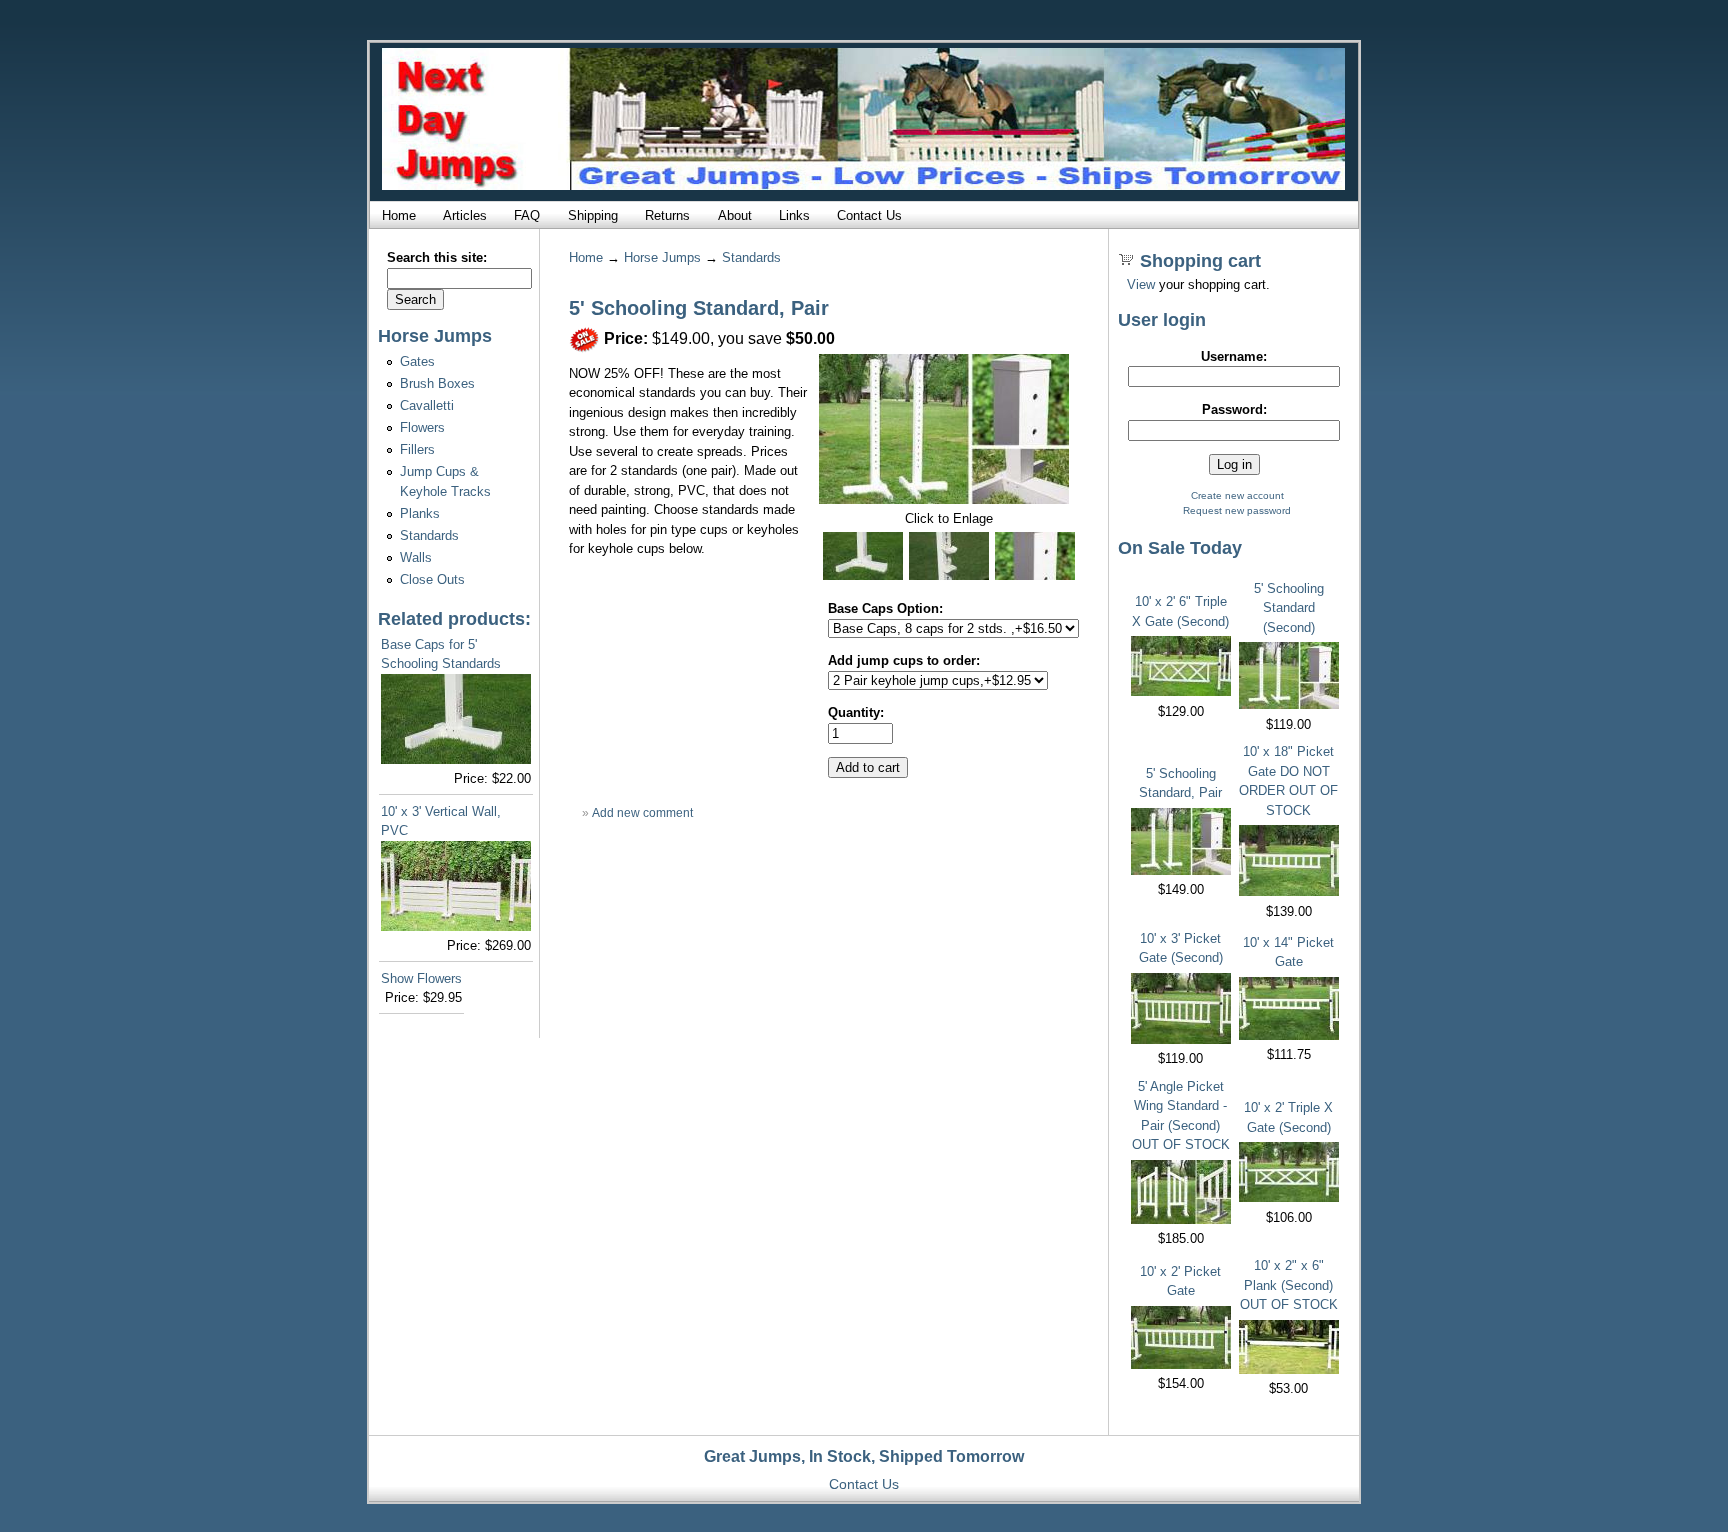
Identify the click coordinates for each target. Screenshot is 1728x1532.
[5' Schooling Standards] (944, 499)
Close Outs (432, 579)
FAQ (527, 215)
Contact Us (869, 215)
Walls (416, 557)
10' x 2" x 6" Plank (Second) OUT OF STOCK (1289, 1285)
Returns (667, 215)
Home (399, 215)
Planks (420, 513)
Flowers (422, 427)
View (1141, 284)
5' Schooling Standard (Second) (1289, 608)
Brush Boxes (437, 383)
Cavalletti (427, 405)
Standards (429, 535)
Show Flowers (421, 978)
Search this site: (437, 257)
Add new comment (642, 813)
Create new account (1237, 495)
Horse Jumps (662, 257)
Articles (465, 215)
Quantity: (856, 712)
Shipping (593, 215)
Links (794, 215)
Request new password (1237, 510)
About (735, 215)
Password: (1234, 409)
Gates (417, 361)
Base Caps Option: (885, 608)
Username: (1234, 356)
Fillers (417, 449)
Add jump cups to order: (904, 660)
